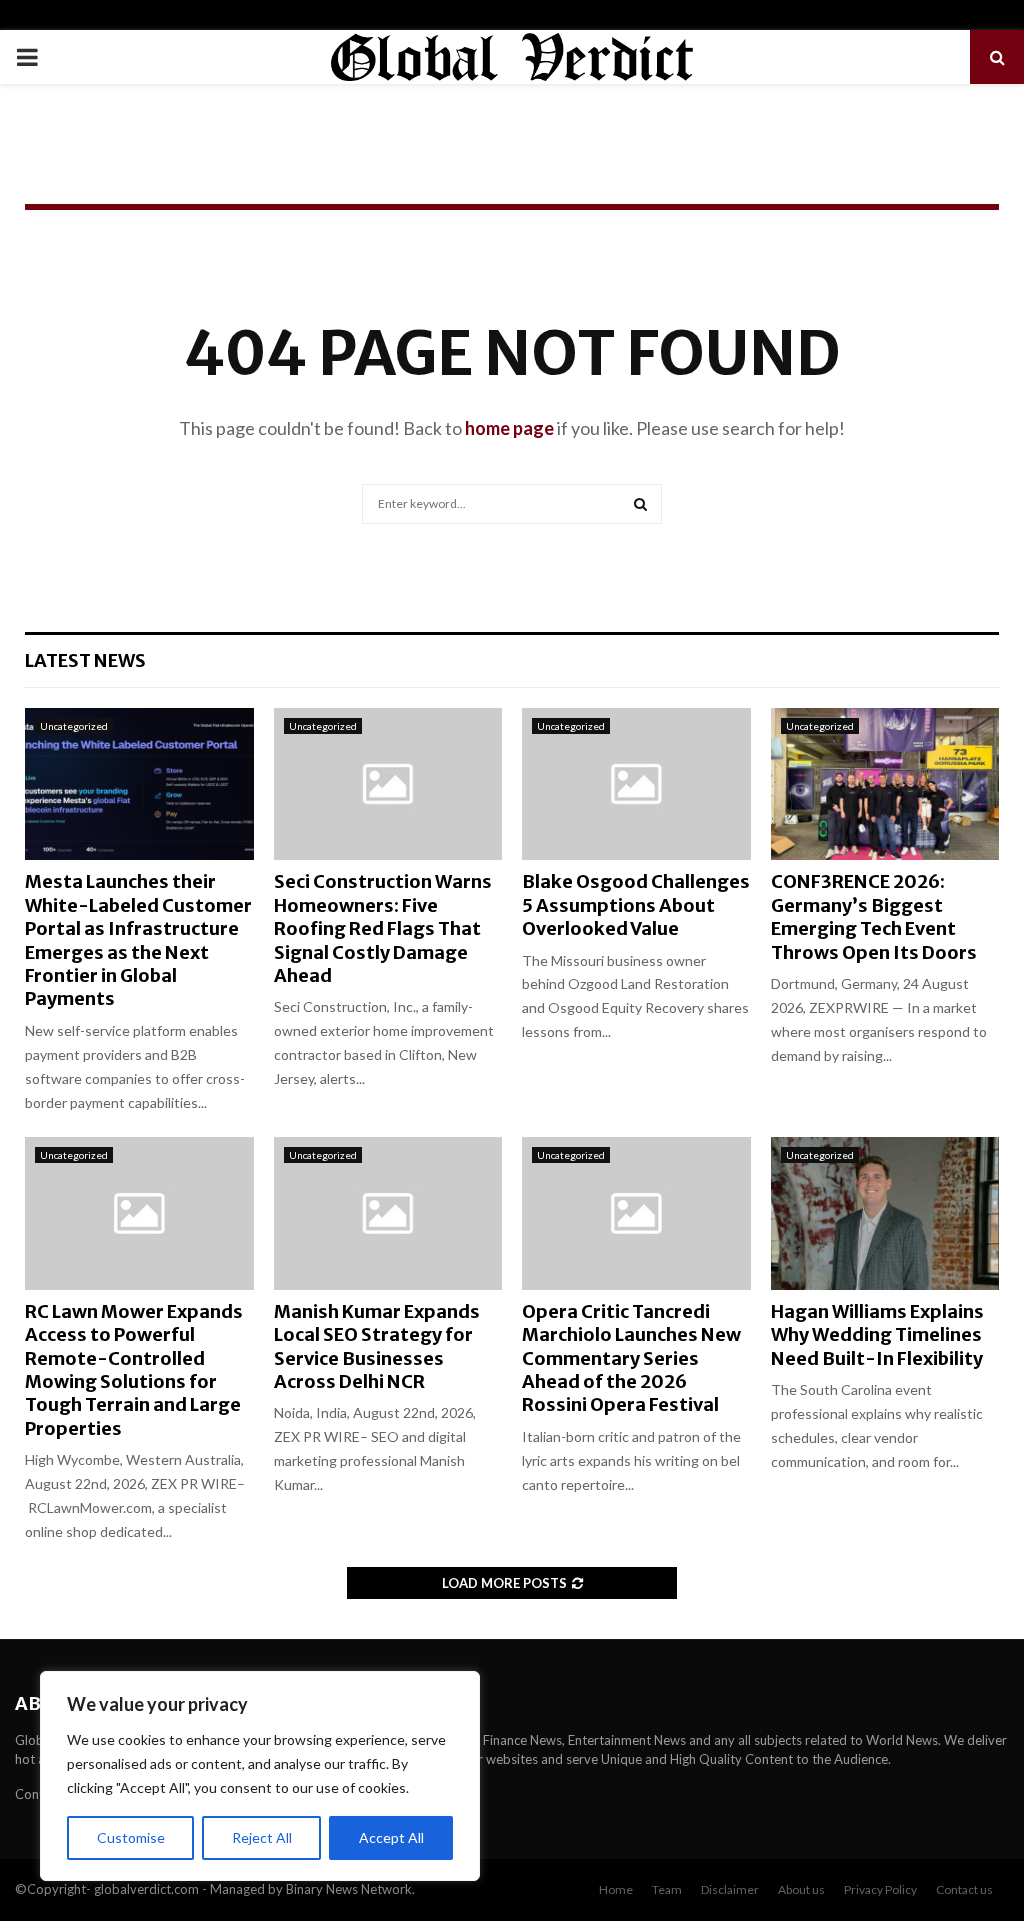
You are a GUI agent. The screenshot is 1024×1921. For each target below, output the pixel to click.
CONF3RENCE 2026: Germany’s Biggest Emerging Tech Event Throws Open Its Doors (874, 916)
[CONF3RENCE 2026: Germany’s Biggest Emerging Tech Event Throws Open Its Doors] (885, 784)
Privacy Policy (880, 1889)
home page (509, 428)
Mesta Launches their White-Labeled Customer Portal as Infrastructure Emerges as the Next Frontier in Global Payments (138, 940)
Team (667, 1889)
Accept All (391, 1837)
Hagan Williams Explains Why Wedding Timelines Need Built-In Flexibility (877, 1335)
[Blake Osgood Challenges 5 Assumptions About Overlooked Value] (636, 784)
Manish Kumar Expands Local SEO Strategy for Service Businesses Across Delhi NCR (377, 1346)
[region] (260, 1776)
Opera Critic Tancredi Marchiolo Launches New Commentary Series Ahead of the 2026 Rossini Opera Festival (631, 1358)
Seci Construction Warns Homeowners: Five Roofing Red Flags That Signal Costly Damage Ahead (383, 928)
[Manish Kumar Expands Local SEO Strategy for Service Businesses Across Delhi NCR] (388, 1213)
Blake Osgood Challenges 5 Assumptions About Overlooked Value (636, 905)
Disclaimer (730, 1889)
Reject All (262, 1837)
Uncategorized (74, 726)
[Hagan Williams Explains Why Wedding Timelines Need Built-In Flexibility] (885, 1213)
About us (801, 1889)
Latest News (85, 660)
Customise (131, 1837)
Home (616, 1889)
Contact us (964, 1889)
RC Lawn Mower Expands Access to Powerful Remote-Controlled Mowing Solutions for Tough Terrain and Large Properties (134, 1370)
